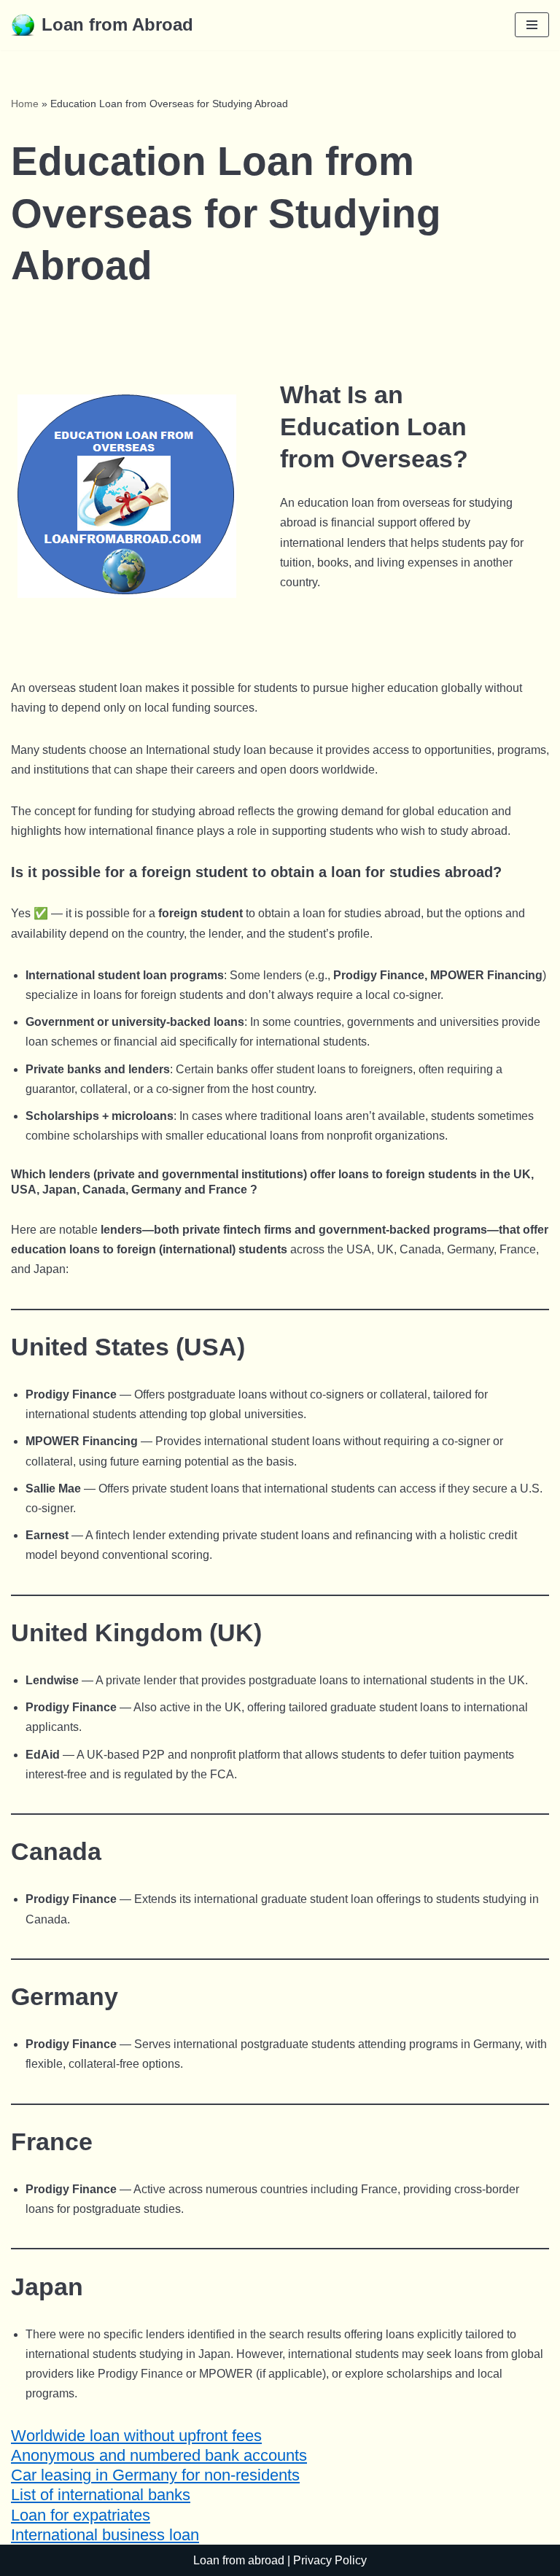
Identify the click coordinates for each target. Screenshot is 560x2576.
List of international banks (101, 2495)
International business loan (105, 2535)
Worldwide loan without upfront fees (136, 2436)
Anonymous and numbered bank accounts (159, 2455)
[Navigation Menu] (532, 25)
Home (25, 104)
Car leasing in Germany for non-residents (155, 2475)
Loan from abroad (239, 2560)
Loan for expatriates (81, 2515)
